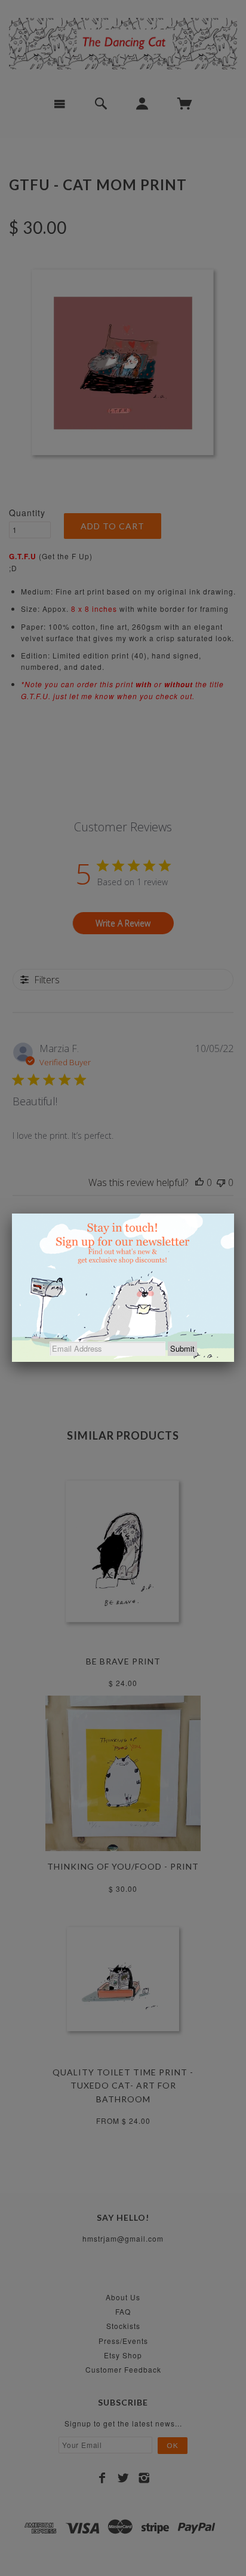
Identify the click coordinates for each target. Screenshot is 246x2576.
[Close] (234, 1214)
